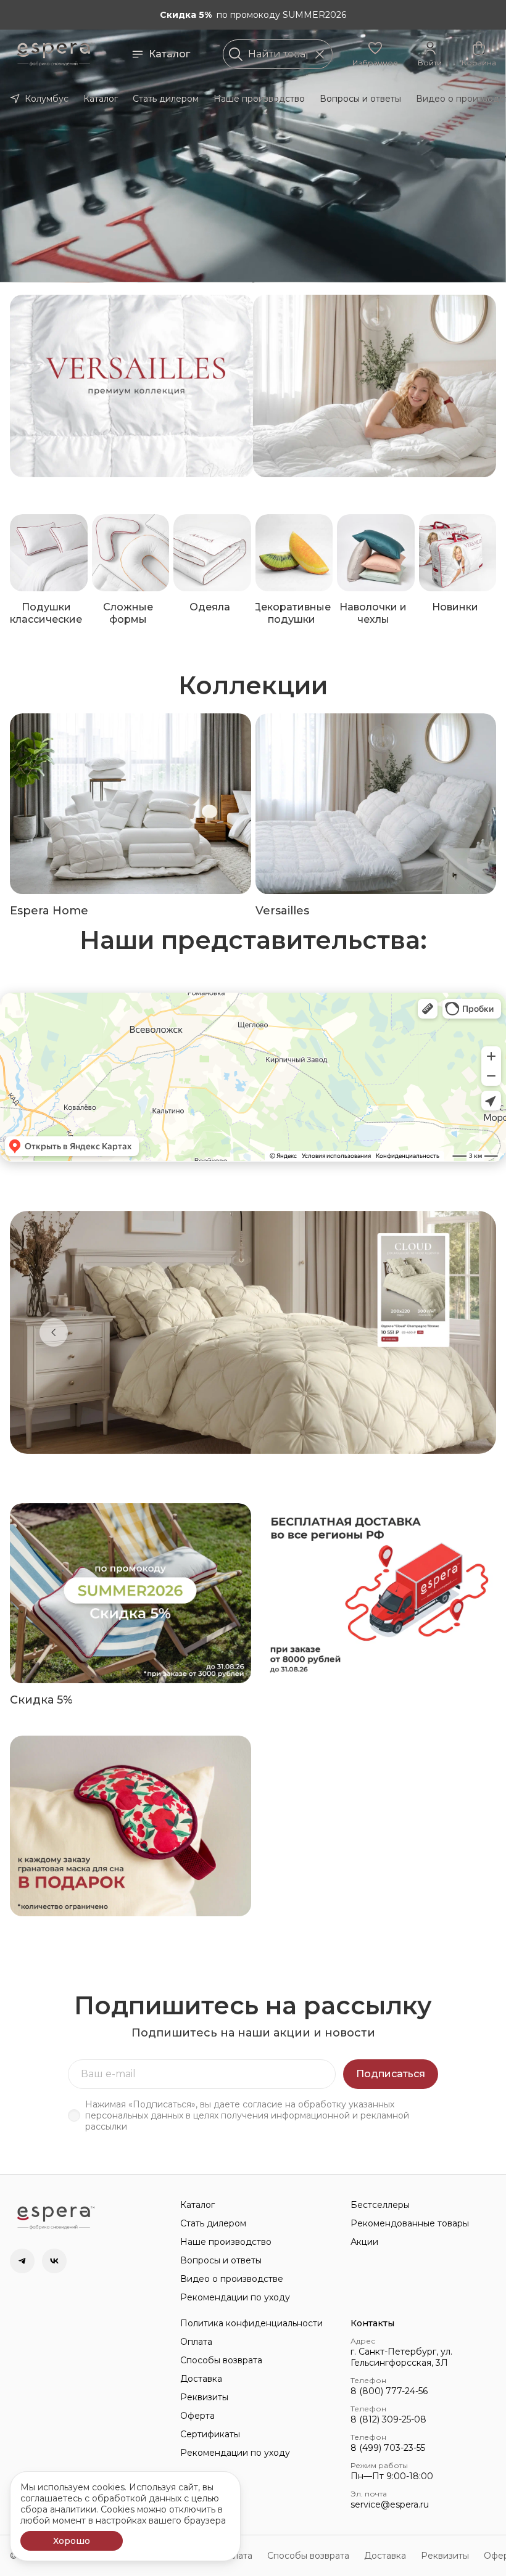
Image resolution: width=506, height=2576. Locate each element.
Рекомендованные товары (410, 2223)
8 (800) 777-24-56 (389, 2391)
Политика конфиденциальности (251, 2323)
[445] (375, 386)
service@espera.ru (390, 2504)
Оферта (197, 2416)
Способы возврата (221, 2360)
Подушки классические (46, 613)
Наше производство (259, 99)
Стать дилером (166, 99)
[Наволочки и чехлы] (376, 553)
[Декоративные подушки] (294, 553)
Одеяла (210, 607)
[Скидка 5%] (131, 1594)
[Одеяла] (212, 553)
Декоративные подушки (292, 613)
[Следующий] (452, 1332)
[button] (375, 54)
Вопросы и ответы (360, 99)
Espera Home (49, 911)
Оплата (196, 2342)
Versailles (282, 911)
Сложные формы (128, 613)
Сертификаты (210, 2434)
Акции (364, 2242)
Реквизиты (204, 2397)
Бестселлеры (380, 2205)
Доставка (201, 2379)
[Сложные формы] (131, 553)
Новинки (455, 607)
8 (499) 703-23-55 (388, 2448)
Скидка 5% (41, 1700)
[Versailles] (376, 804)
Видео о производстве (232, 2279)
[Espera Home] (131, 804)
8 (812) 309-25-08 (388, 2419)
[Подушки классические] (49, 553)
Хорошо (72, 2541)
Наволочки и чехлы (373, 613)
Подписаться (391, 2074)
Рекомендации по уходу (235, 2297)
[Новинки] (458, 553)
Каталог (169, 54)
